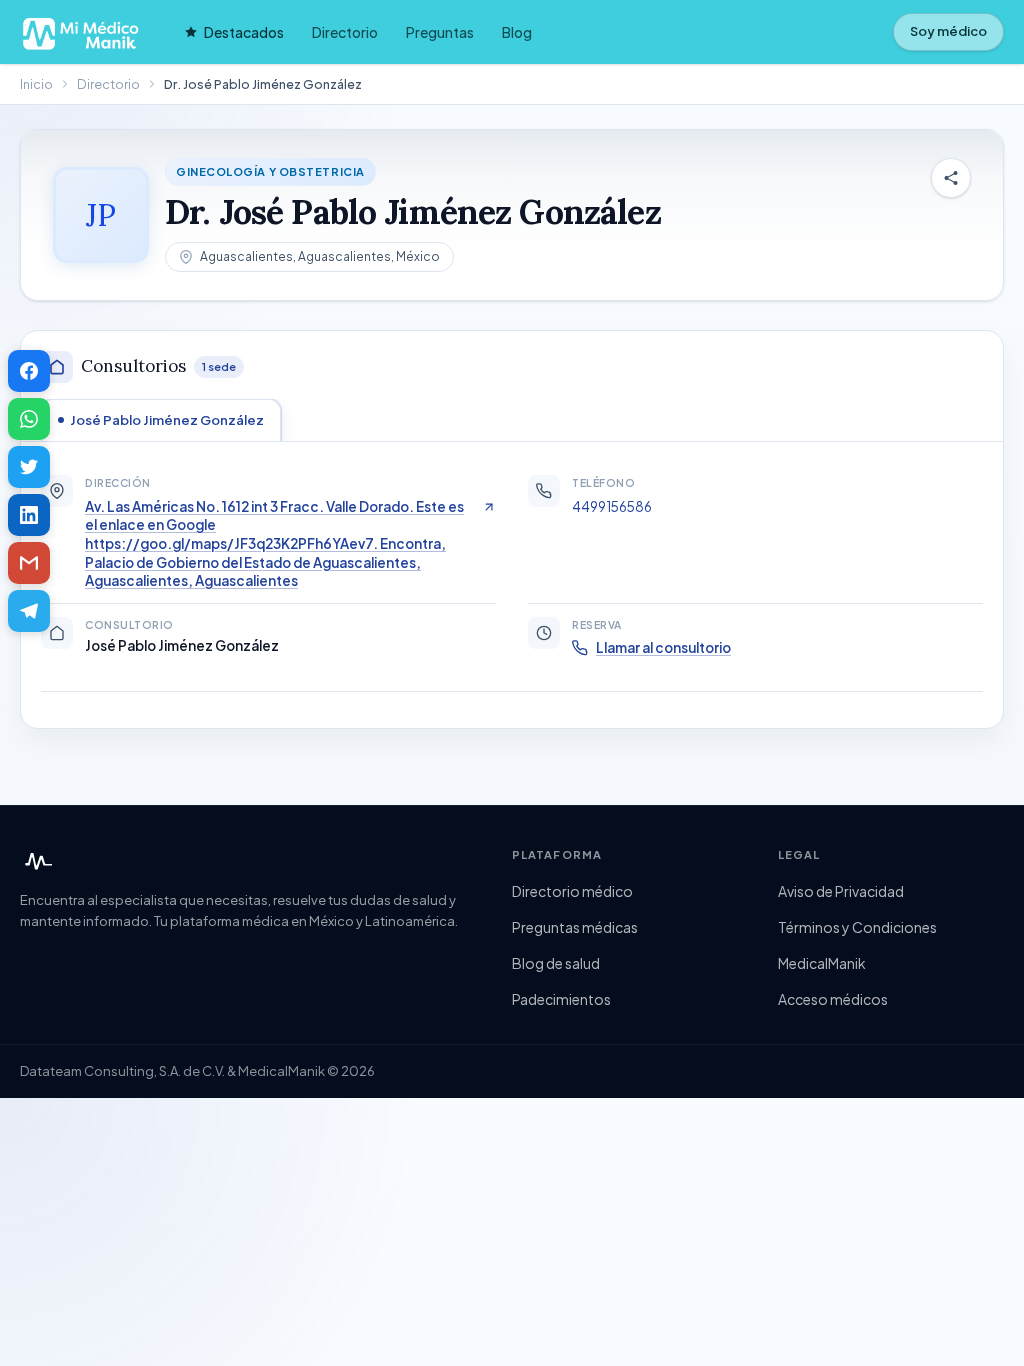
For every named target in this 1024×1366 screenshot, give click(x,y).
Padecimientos (561, 999)
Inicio (36, 84)
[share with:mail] (29, 563)
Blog (517, 32)
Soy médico (948, 31)
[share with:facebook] (29, 371)
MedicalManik (822, 963)
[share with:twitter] (29, 467)
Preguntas (440, 32)
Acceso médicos (833, 999)
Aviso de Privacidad (841, 891)
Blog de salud (556, 963)
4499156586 (612, 506)
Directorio (345, 32)
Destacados (244, 32)
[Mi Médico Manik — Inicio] (36, 862)
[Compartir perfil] (951, 178)
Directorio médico (572, 891)
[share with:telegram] (29, 611)
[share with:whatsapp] (29, 419)
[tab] (161, 420)
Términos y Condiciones (857, 927)
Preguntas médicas (575, 927)
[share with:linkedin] (29, 515)
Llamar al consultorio (663, 647)
